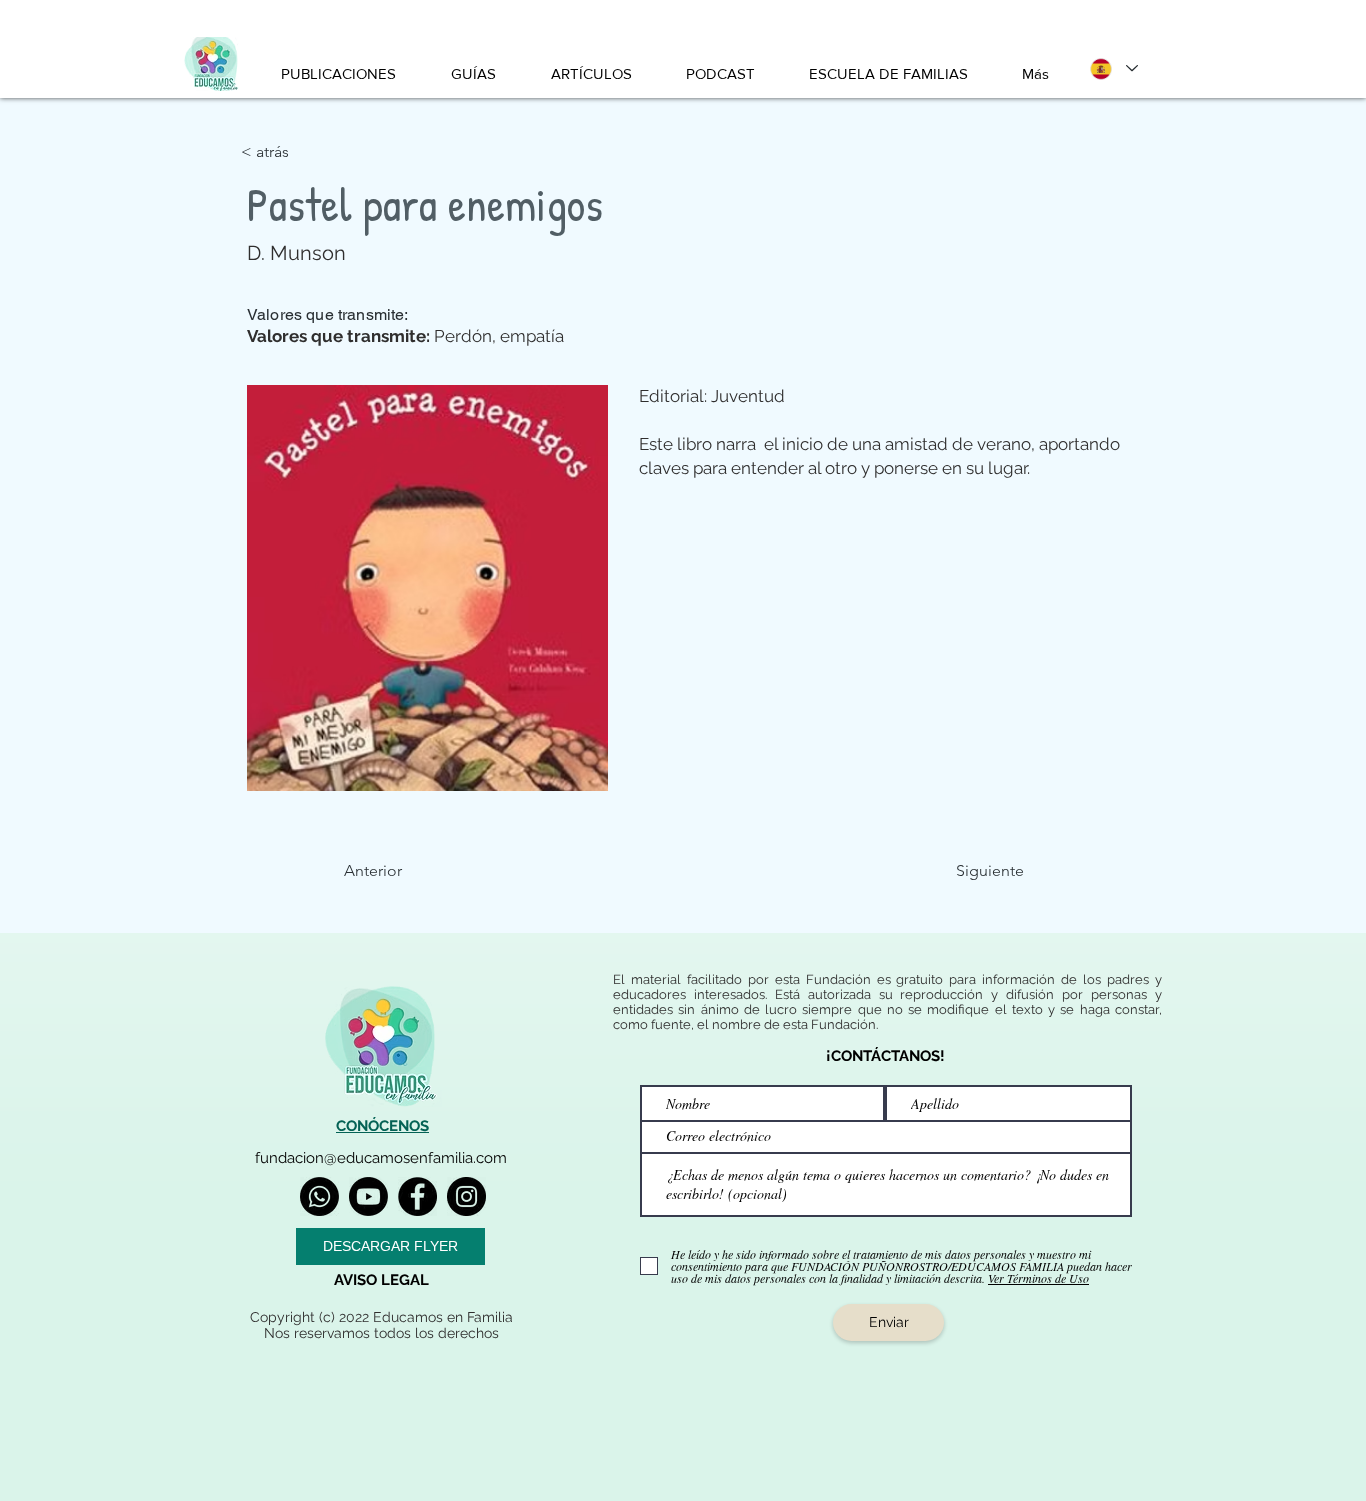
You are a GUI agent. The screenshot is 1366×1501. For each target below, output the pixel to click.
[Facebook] (417, 1196)
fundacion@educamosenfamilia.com (381, 1158)
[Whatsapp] (319, 1196)
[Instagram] (466, 1196)
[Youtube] (368, 1196)
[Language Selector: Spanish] (1113, 68)
